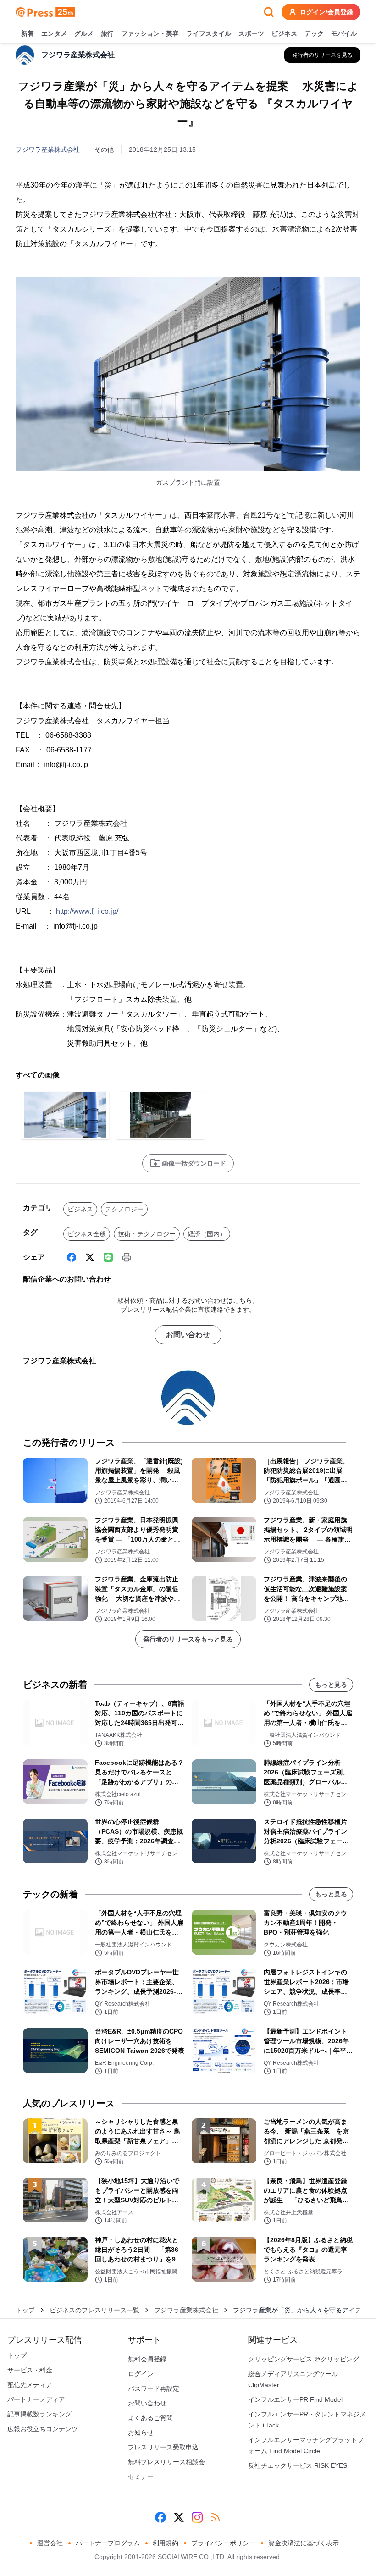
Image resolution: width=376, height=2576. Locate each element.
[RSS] (216, 2517)
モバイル (344, 33)
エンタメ (54, 33)
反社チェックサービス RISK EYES (298, 2465)
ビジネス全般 (87, 1234)
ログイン (141, 2374)
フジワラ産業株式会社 (48, 149)
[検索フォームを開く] (269, 12)
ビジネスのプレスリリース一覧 (94, 2310)
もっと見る (331, 1685)
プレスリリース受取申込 (163, 2447)
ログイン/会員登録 (326, 12)
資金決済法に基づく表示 (304, 2543)
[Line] (108, 1257)
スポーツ (251, 33)
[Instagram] (197, 2517)
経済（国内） (207, 1234)
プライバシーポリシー (223, 2543)
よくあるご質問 (150, 2418)
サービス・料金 (30, 2370)
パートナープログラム (108, 2543)
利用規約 (166, 2543)
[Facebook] (72, 1257)
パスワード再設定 (154, 2388)
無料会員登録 (147, 2359)
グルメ (84, 33)
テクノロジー (124, 1209)
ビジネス (284, 33)
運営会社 (50, 2543)
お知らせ (141, 2432)
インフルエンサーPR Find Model (295, 2399)
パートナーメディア (36, 2399)
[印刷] (127, 1257)
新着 (28, 33)
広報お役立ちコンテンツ (43, 2429)
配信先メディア (30, 2385)
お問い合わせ (188, 1335)
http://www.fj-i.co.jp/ (87, 911)
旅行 (107, 33)
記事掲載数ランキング (39, 2414)
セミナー (141, 2476)
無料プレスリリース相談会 (166, 2462)
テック (314, 33)
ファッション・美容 (150, 33)
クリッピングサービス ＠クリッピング (304, 2359)
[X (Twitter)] (90, 1257)
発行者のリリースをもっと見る (188, 1639)
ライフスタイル (209, 33)
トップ (25, 2310)
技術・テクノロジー (147, 1234)
